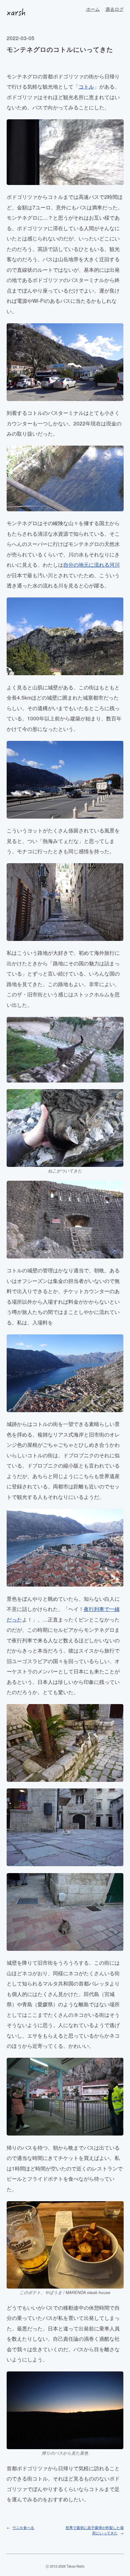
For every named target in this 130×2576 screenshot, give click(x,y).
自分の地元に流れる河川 (91, 564)
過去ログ (115, 9)
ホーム (93, 9)
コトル (86, 86)
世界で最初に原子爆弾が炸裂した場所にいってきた (95, 2530)
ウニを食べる (23, 2527)
